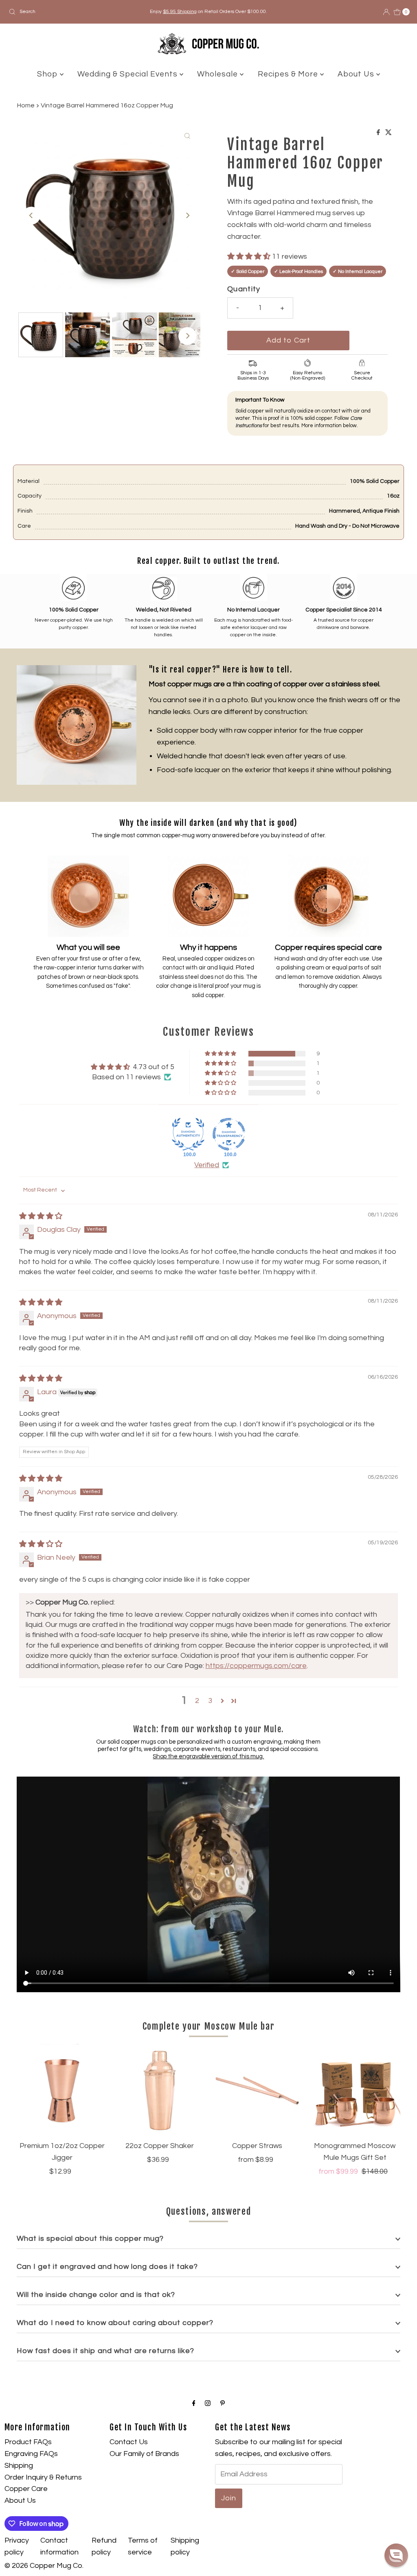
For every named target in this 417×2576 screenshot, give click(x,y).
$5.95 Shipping (180, 12)
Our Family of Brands (144, 2454)
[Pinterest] (223, 2404)
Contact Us (129, 2442)
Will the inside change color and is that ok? (96, 2295)
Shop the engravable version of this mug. (208, 1756)
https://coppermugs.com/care (256, 1666)
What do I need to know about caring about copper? (115, 2323)
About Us (357, 74)
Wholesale (218, 74)
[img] (41, 1216)
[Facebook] (194, 2404)
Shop (48, 74)
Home (26, 105)
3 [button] (210, 1701)
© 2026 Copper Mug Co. (44, 2566)
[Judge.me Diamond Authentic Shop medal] (188, 1134)
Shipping (19, 2466)
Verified (207, 1165)
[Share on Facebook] (379, 133)
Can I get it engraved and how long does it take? (107, 2267)
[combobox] (71, 12)
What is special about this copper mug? (90, 2239)
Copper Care (26, 2489)
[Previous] (31, 216)
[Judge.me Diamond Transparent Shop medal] (229, 1134)
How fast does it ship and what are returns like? (105, 2351)
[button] (250, 257)
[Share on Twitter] (388, 133)
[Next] (187, 216)
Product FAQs (28, 2442)
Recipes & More (289, 74)
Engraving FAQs (31, 2454)
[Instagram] (208, 2404)
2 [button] (197, 1701)
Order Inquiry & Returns (43, 2477)
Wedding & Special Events (128, 74)
